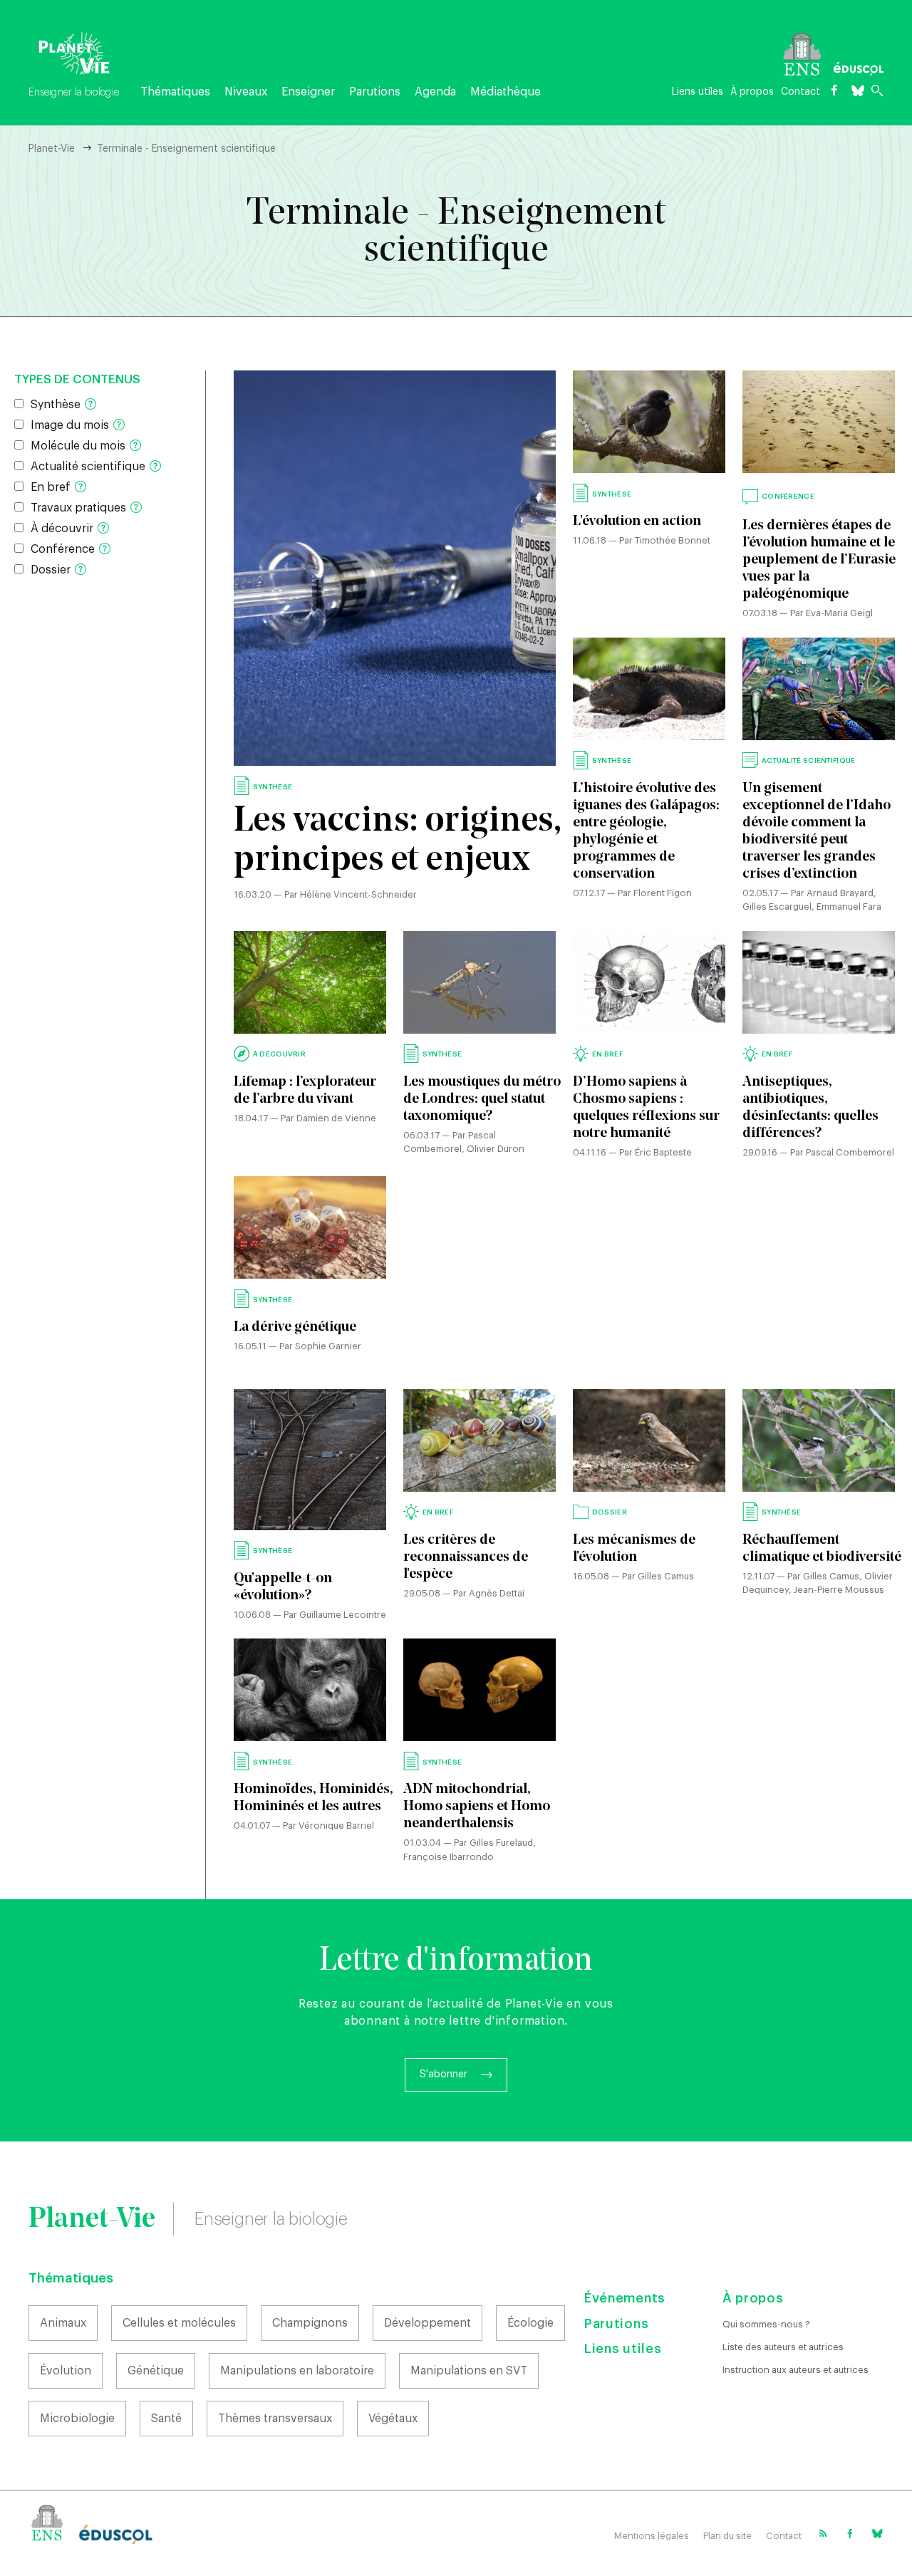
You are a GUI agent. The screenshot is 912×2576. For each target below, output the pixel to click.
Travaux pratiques (78, 508)
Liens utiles (698, 92)
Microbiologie (77, 2419)
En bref (51, 487)
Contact (800, 92)
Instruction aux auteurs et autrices (796, 2370)
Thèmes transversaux (275, 2419)
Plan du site (727, 2536)
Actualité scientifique (88, 467)
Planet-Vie (52, 149)
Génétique (156, 2371)
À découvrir (62, 529)
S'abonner (444, 2074)
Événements (625, 2298)
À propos (752, 92)
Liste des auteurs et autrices (783, 2347)
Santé (166, 2419)
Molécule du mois (78, 446)
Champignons (310, 2323)
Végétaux (393, 2419)
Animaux (63, 2323)
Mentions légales (652, 2536)
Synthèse (56, 405)
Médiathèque (506, 92)
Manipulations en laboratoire (297, 2371)
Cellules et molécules (179, 2323)
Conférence (63, 549)
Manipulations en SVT (469, 2371)
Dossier (51, 570)
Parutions (375, 92)
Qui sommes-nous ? (766, 2324)
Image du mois (70, 425)
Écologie (530, 2323)
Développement (427, 2323)
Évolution (66, 2371)
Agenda (435, 92)
